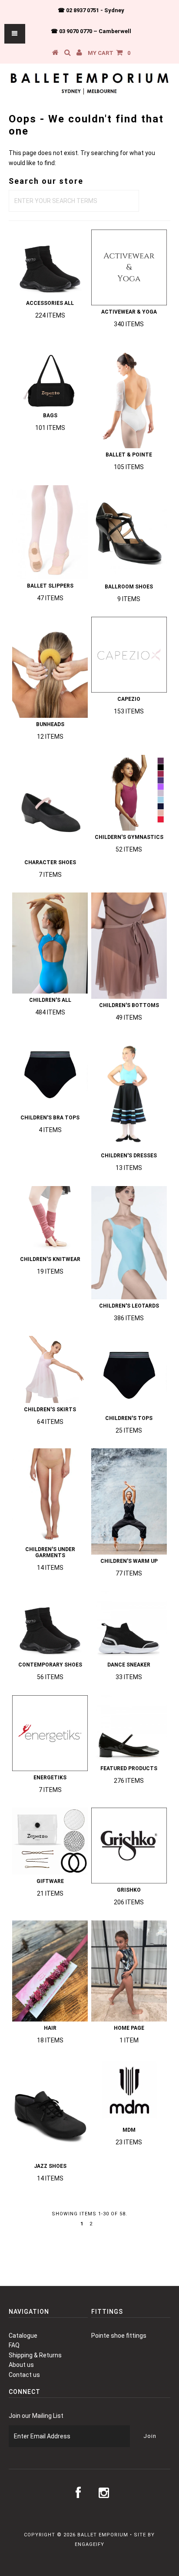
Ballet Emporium (103, 2535)
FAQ (14, 2345)
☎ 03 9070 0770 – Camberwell (91, 31)
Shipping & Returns (35, 2355)
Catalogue (23, 2336)
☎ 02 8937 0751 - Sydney (91, 10)
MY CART (109, 53)
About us (21, 2365)
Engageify (89, 2544)
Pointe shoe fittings (119, 2336)
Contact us (24, 2375)
